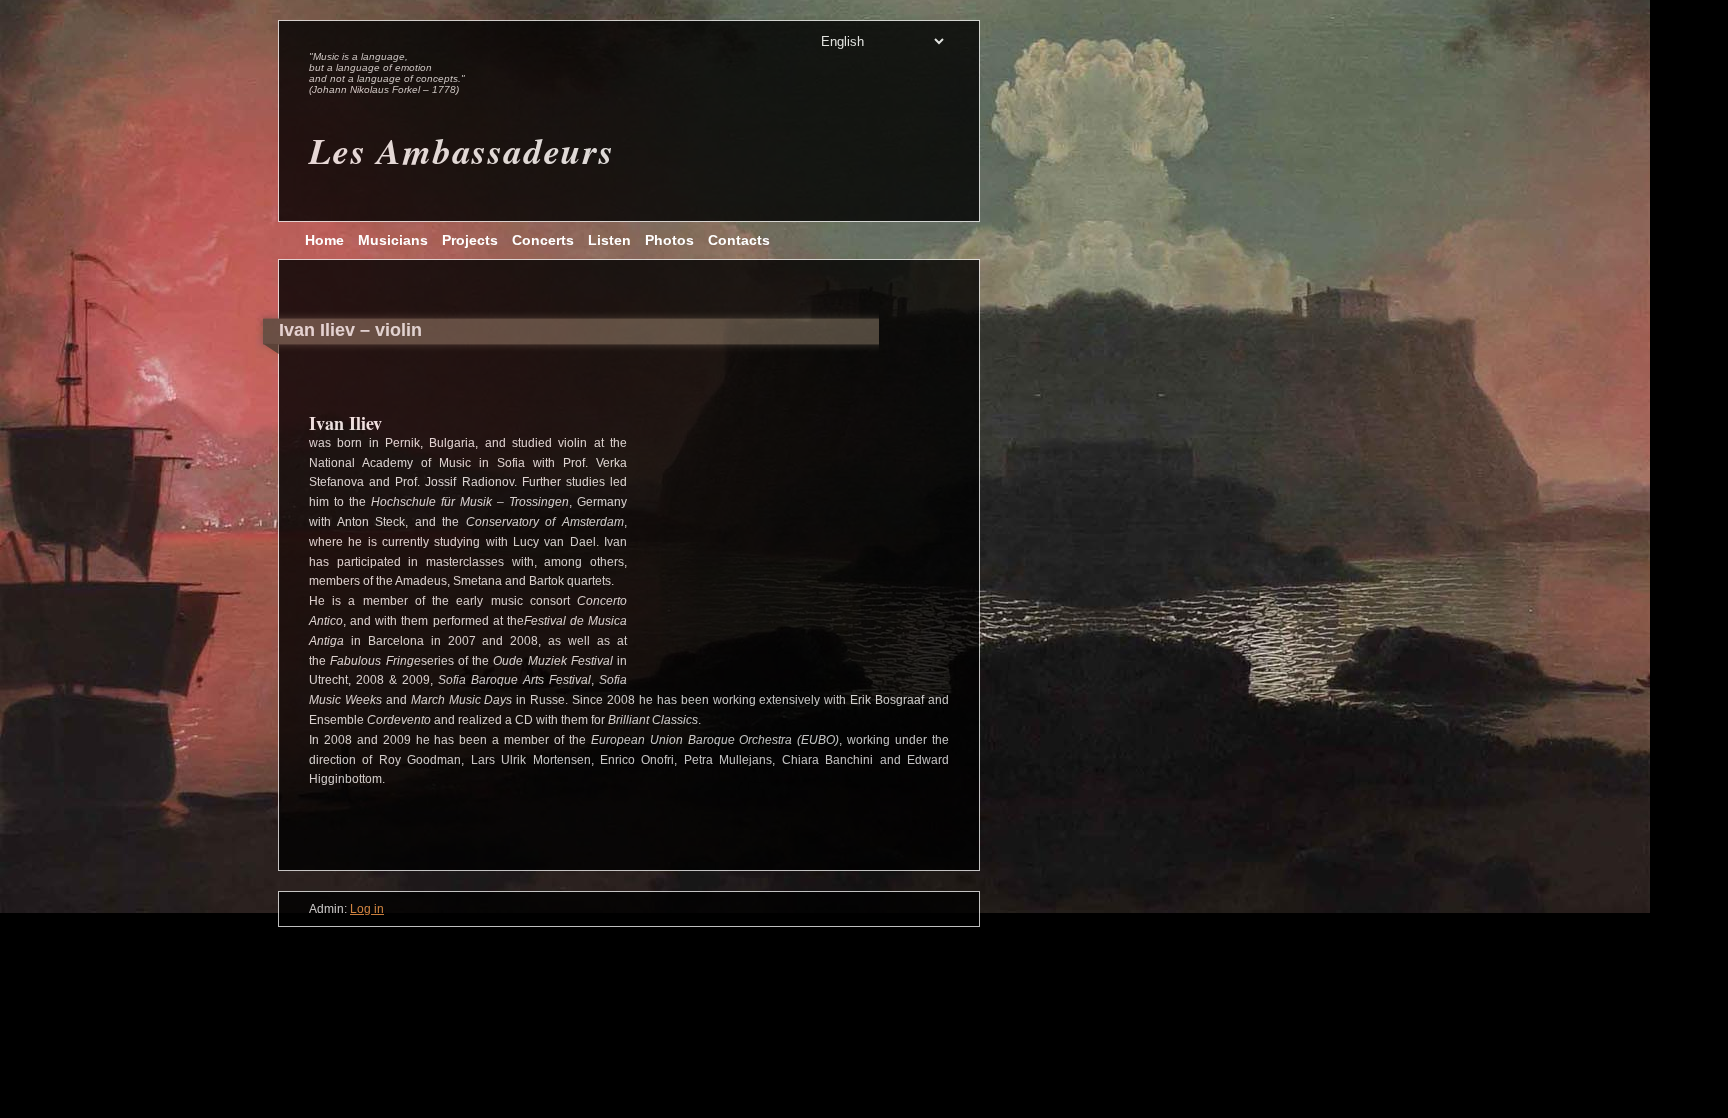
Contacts (739, 240)
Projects (470, 240)
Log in (367, 909)
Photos (669, 240)
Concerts (543, 240)
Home (324, 240)
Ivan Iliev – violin (350, 330)
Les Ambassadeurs (462, 150)
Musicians (393, 240)
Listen (609, 240)
